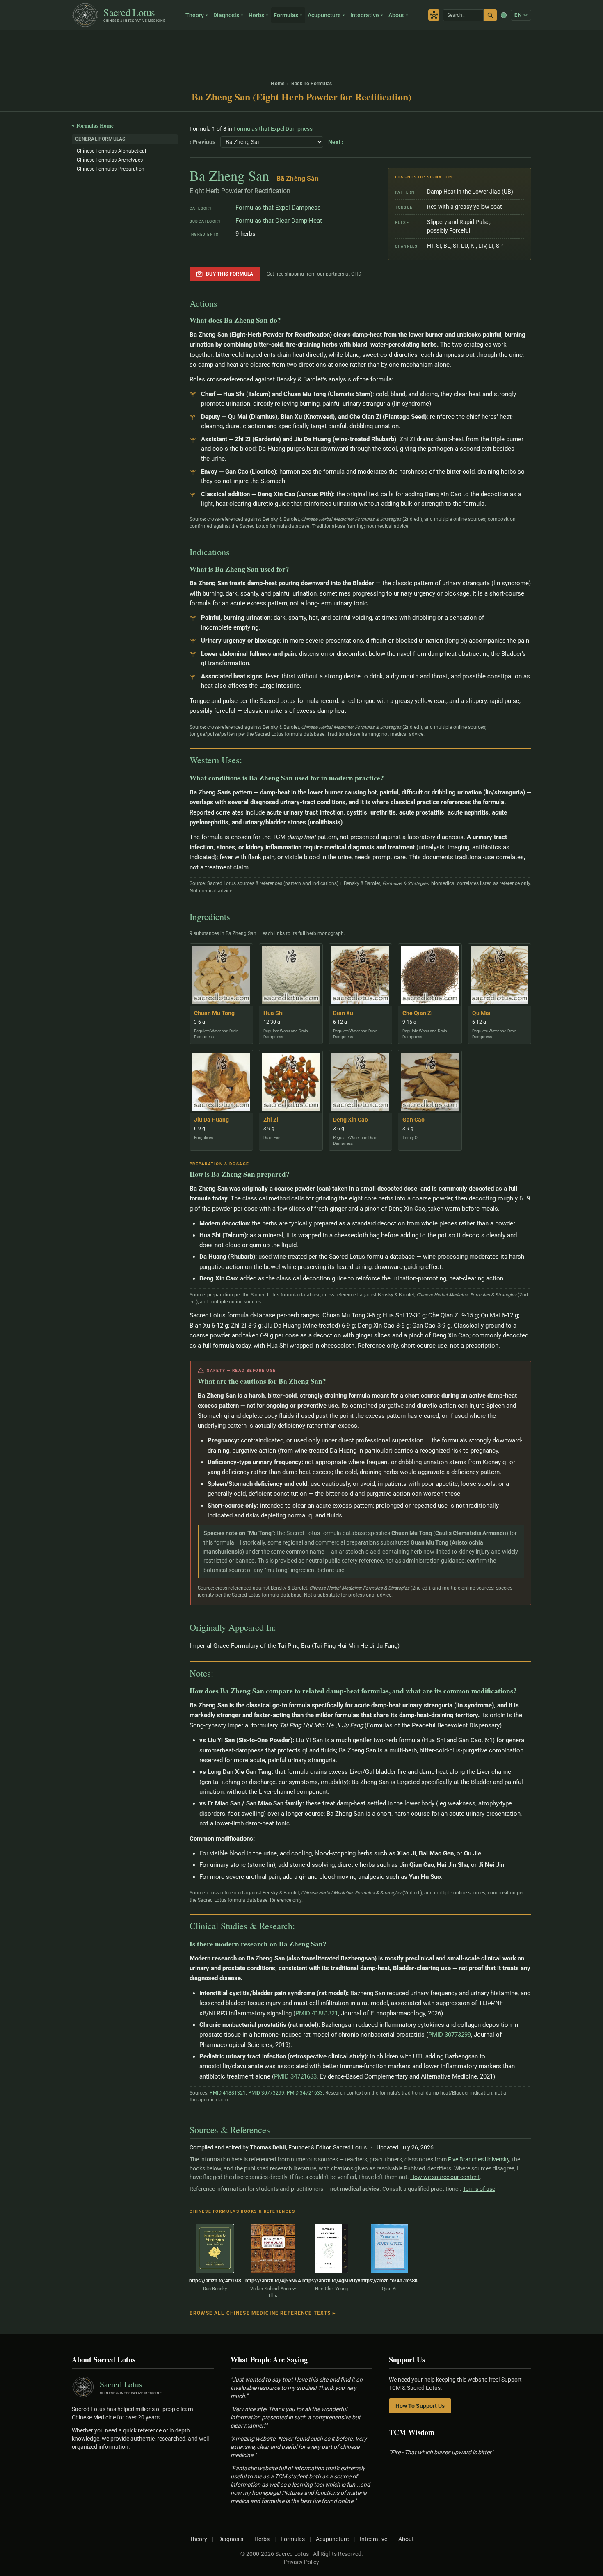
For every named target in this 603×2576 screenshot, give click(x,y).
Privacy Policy (301, 2562)
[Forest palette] (504, 15)
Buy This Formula (230, 274)
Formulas (286, 15)
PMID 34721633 (295, 2076)
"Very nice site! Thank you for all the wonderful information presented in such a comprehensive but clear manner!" (296, 2417)
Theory (195, 15)
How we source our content (445, 2177)
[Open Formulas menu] (302, 15)
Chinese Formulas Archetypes (110, 160)
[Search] (490, 15)
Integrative (365, 15)
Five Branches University (479, 2159)
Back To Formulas (312, 84)
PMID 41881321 (317, 2013)
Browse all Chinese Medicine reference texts (263, 2313)
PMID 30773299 (450, 2035)
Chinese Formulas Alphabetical (111, 151)
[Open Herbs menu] (268, 15)
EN (518, 15)
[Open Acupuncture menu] (345, 15)
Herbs (256, 15)
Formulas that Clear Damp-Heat (279, 221)
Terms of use (479, 2189)
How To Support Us (420, 2406)
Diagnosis (226, 15)
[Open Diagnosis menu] (243, 15)
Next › (336, 142)
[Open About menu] (408, 15)
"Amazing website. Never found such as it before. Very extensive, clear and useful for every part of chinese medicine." (299, 2447)
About (396, 15)
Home (278, 84)
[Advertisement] (301, 51)
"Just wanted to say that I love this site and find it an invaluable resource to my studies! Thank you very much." (297, 2388)
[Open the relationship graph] (434, 15)
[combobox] (463, 15)
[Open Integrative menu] (383, 15)
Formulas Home (93, 125)
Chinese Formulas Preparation (111, 169)
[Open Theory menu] (208, 15)
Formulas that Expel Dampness (273, 129)
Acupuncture (324, 15)
